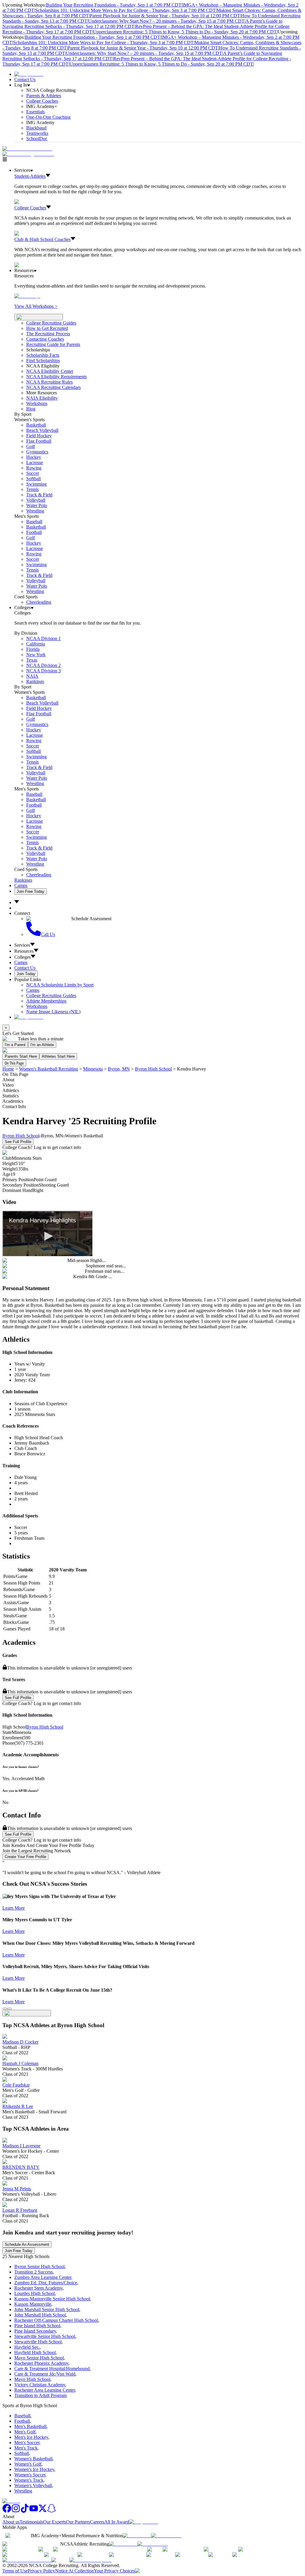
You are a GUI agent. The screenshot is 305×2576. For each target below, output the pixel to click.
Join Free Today (31, 891)
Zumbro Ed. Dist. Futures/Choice (46, 2283)
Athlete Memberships (46, 1001)
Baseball (34, 522)
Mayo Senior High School (39, 2358)
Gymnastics (37, 452)
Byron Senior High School (39, 2267)
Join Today (26, 974)
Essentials (35, 112)
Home (8, 1069)
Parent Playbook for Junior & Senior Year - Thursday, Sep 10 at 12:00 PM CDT (165, 16)
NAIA (32, 676)
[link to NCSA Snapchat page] (52, 2511)
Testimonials (31, 2522)
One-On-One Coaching (48, 117)
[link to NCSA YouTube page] (34, 2511)
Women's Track (29, 2480)
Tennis (32, 489)
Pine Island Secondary (35, 2331)
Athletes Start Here (58, 1056)
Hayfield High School (35, 2352)
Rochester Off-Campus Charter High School (56, 2320)
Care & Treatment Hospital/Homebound (52, 2369)
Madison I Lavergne (21, 2146)
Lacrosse (35, 462)
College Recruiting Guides (51, 323)
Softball (34, 479)
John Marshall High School (40, 2315)
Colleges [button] (22, 957)
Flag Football (39, 441)
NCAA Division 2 (43, 665)
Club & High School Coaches (42, 239)
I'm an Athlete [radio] (42, 1045)
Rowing (34, 468)
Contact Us (25, 79)
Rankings (35, 681)
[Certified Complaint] (90, 2560)
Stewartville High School (38, 2342)
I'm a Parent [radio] (15, 1045)
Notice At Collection (74, 2571)
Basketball (36, 425)
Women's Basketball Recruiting (49, 1069)
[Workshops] (27, 296)
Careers (97, 2522)
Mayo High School (32, 2379)
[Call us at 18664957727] (27, 149)
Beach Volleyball (42, 430)
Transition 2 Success (34, 2272)
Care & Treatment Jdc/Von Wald (45, 2374)
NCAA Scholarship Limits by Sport (60, 985)
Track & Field (39, 495)
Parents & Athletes (44, 96)
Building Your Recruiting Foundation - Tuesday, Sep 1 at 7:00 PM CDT (114, 5)
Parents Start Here (21, 1056)
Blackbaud (36, 128)
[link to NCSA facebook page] (7, 2511)
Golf (31, 446)
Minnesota (93, 1069)
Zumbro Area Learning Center (43, 2277)
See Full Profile (18, 1142)
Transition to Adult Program (41, 2395)
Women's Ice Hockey (34, 2469)
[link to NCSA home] (11, 2501)
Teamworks (37, 133)
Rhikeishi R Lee (18, 2106)
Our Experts (55, 2522)
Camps (21, 885)
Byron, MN (119, 1069)
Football (34, 532)
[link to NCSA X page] (43, 2511)
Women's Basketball (33, 2459)
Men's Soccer (27, 2443)
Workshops (37, 1006)
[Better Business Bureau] (27, 2560)
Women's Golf (28, 2464)
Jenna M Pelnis (17, 2189)
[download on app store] (137, 2536)
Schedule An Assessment (27, 2244)
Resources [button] (24, 951)
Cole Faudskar (16, 2085)
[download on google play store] (167, 2536)
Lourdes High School (35, 2293)
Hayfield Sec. (27, 2347)
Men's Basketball (30, 2426)
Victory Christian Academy (40, 2385)
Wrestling (35, 511)
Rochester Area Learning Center (45, 2390)
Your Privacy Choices (114, 2571)
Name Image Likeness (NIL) (53, 1012)
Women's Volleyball (33, 2485)
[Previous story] (5, 2009)
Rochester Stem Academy (38, 2288)
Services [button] (22, 945)
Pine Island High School (37, 2326)
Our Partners (78, 2522)
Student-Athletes (30, 176)
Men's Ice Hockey (31, 2437)
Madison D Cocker (20, 2042)
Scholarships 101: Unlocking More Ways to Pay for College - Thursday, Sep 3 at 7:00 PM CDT (125, 10)
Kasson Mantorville (33, 2304)
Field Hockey (39, 436)
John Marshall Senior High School (47, 2309)
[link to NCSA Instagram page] (16, 2511)
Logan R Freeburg (20, 2210)
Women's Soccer (30, 2475)
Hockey (34, 457)
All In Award (117, 2522)
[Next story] (10, 2009)
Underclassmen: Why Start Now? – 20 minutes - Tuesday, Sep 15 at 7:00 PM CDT (166, 21)
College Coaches (42, 101)
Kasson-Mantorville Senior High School (52, 2299)
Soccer (33, 473)
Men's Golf (25, 2432)
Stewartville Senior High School (45, 2336)
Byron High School (153, 1069)
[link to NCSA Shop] (29, 74)
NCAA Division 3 (43, 671)
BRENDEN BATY (21, 2167)
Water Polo (37, 505)
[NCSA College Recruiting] (29, 154)
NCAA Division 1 (43, 638)
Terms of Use (15, 2571)
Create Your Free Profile (25, 1857)
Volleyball (36, 500)
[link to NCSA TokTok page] (25, 2511)
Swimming (36, 484)
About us (11, 2522)
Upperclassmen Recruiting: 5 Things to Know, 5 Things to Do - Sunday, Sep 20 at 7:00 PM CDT (185, 32)
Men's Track (26, 2448)
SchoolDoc (37, 139)
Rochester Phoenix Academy (41, 2363)
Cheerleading (39, 602)
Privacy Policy (41, 2571)
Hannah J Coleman (20, 2063)
